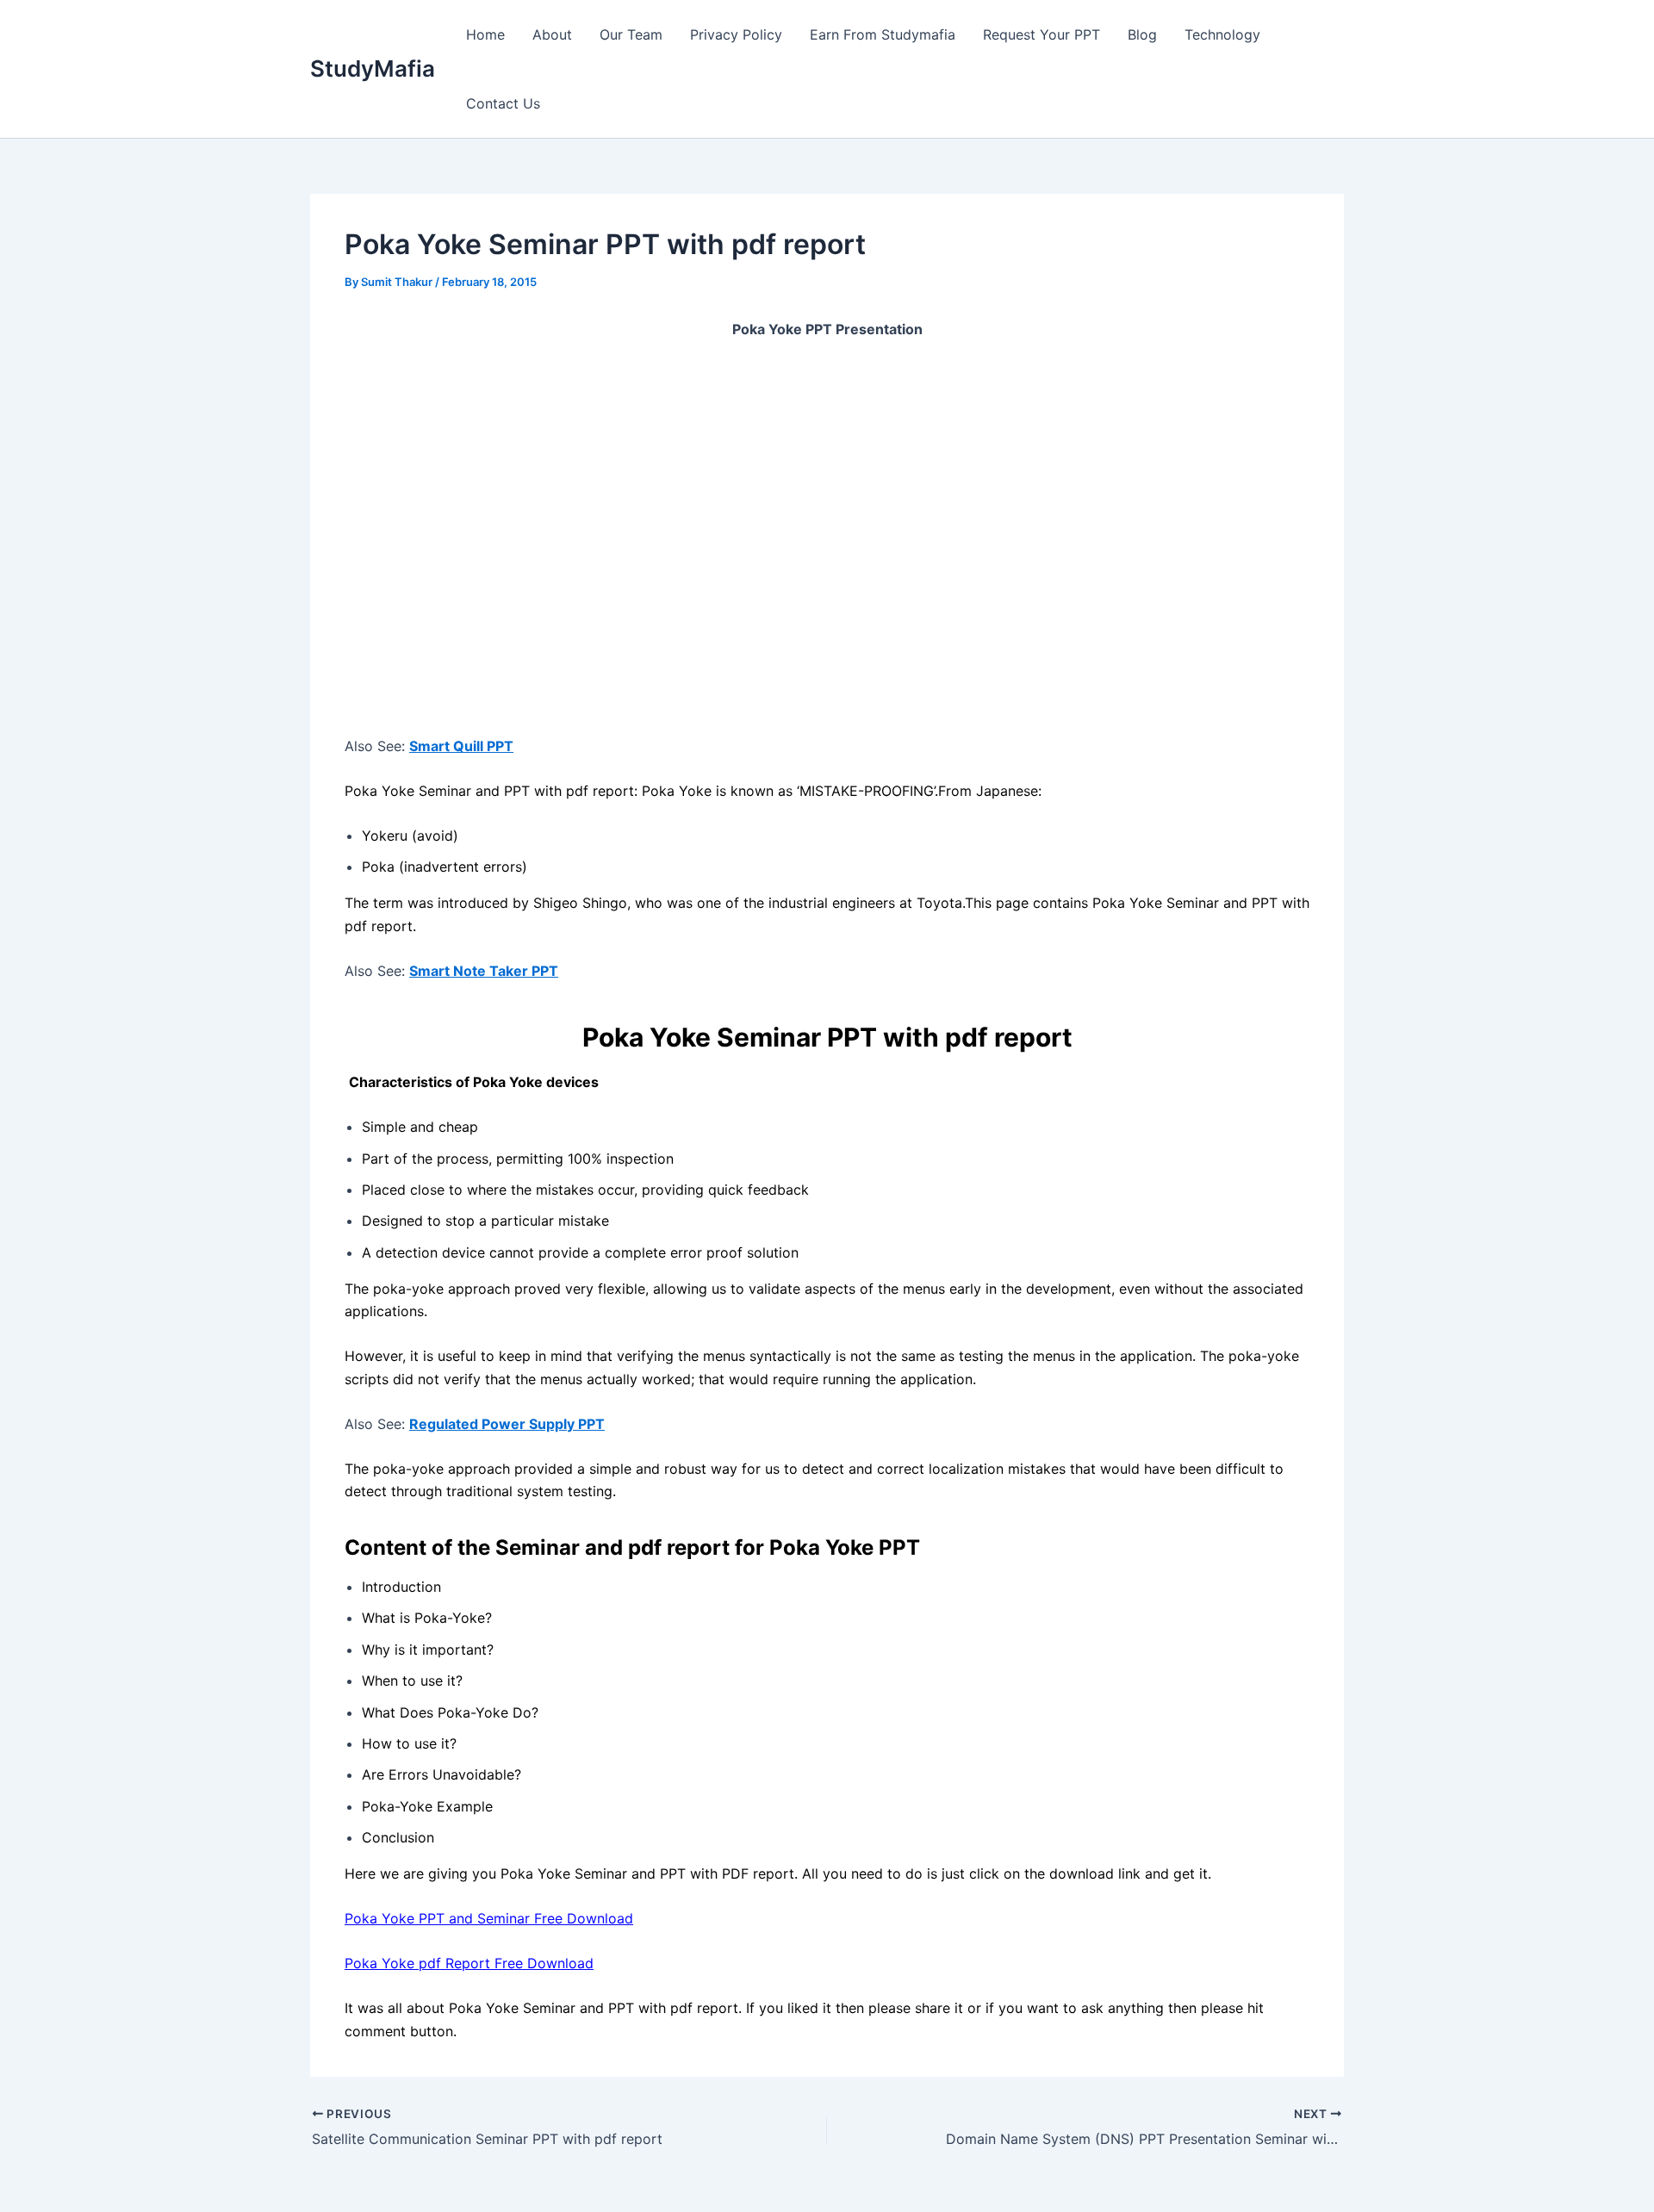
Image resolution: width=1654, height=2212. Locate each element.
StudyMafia (373, 68)
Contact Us (503, 103)
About (552, 34)
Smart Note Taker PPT (484, 971)
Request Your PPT (1042, 34)
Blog (1142, 34)
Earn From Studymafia (883, 34)
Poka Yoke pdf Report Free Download (469, 1963)
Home (485, 34)
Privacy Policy (736, 34)
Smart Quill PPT (461, 746)
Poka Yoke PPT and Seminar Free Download (489, 1918)
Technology (1222, 34)
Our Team (631, 34)
